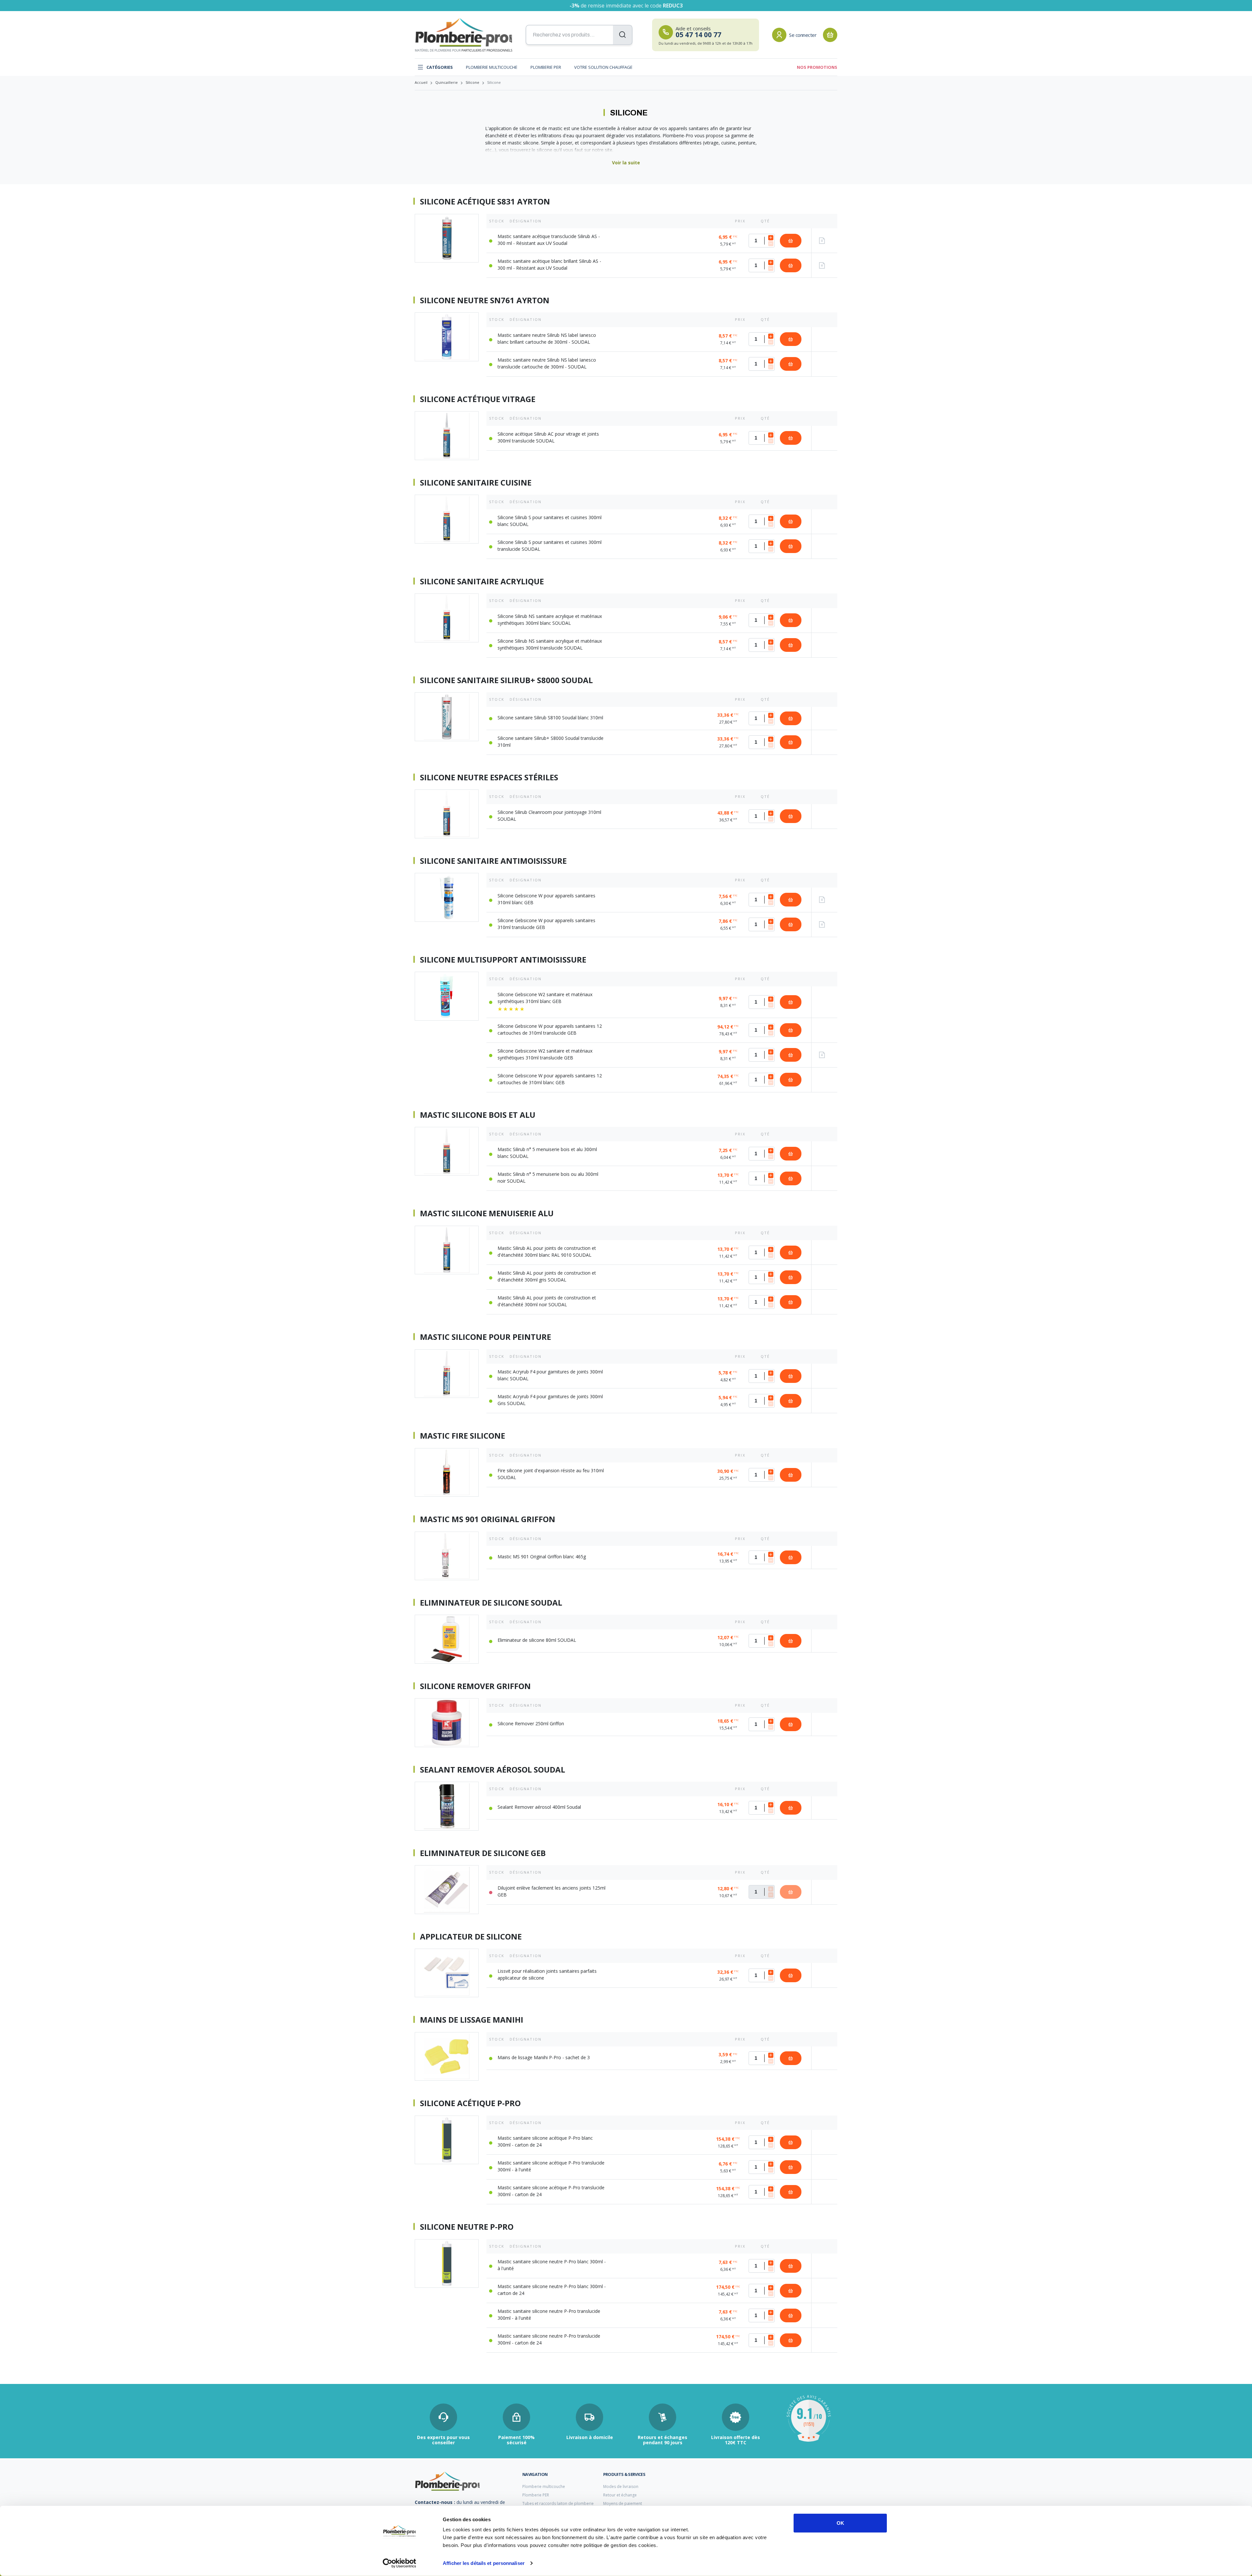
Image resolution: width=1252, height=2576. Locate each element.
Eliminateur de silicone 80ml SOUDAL (537, 1640)
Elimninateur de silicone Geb (483, 1853)
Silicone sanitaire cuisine (476, 483)
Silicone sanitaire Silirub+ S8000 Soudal (506, 680)
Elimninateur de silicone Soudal (491, 1603)
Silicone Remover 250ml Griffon (531, 1723)
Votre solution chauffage (603, 67)
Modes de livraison (621, 2486)
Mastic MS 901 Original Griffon (488, 1519)
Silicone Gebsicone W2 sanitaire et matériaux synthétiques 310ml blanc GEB (545, 998)
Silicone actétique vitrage (478, 399)
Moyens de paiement (623, 2503)
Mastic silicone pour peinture (485, 1337)
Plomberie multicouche (492, 67)
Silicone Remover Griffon (475, 1686)
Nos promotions (817, 67)
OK (840, 2523)
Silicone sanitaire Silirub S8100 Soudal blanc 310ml (550, 718)
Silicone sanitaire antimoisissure (493, 861)
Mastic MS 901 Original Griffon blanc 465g (542, 1557)
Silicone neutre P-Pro (467, 2227)
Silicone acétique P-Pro (470, 2103)
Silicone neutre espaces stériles (489, 777)
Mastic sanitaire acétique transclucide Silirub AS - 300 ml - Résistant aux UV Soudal (549, 240)
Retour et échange (620, 2495)
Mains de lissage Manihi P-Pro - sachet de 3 (544, 2057)
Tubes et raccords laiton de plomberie (558, 2503)
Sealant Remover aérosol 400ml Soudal (539, 1807)
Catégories (440, 67)
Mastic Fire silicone (462, 1436)
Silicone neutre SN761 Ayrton (485, 300)
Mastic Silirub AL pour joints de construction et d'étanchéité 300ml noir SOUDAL (547, 1301)
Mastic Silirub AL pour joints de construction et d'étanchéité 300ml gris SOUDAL (547, 1276)
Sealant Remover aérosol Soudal (492, 1770)
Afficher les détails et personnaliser (484, 2563)
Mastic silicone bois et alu (478, 1115)
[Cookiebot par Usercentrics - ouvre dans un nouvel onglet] (400, 2563)
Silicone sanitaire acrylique (482, 581)
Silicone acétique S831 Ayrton (485, 202)
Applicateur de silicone (471, 1937)
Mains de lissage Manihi (472, 2020)
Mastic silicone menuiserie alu (487, 1213)
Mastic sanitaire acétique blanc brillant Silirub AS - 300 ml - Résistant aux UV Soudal (549, 264)
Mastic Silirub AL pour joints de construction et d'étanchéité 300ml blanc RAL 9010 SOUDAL (547, 1251)
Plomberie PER (546, 67)
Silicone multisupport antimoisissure (503, 960)
